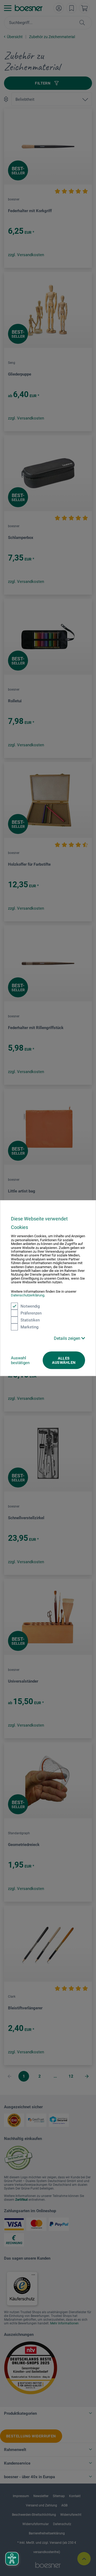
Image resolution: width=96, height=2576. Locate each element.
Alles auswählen (64, 1360)
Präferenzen (31, 1313)
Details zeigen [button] (68, 1338)
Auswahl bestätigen (20, 1360)
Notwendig (30, 1306)
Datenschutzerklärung (28, 1295)
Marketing (29, 1327)
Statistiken (30, 1320)
